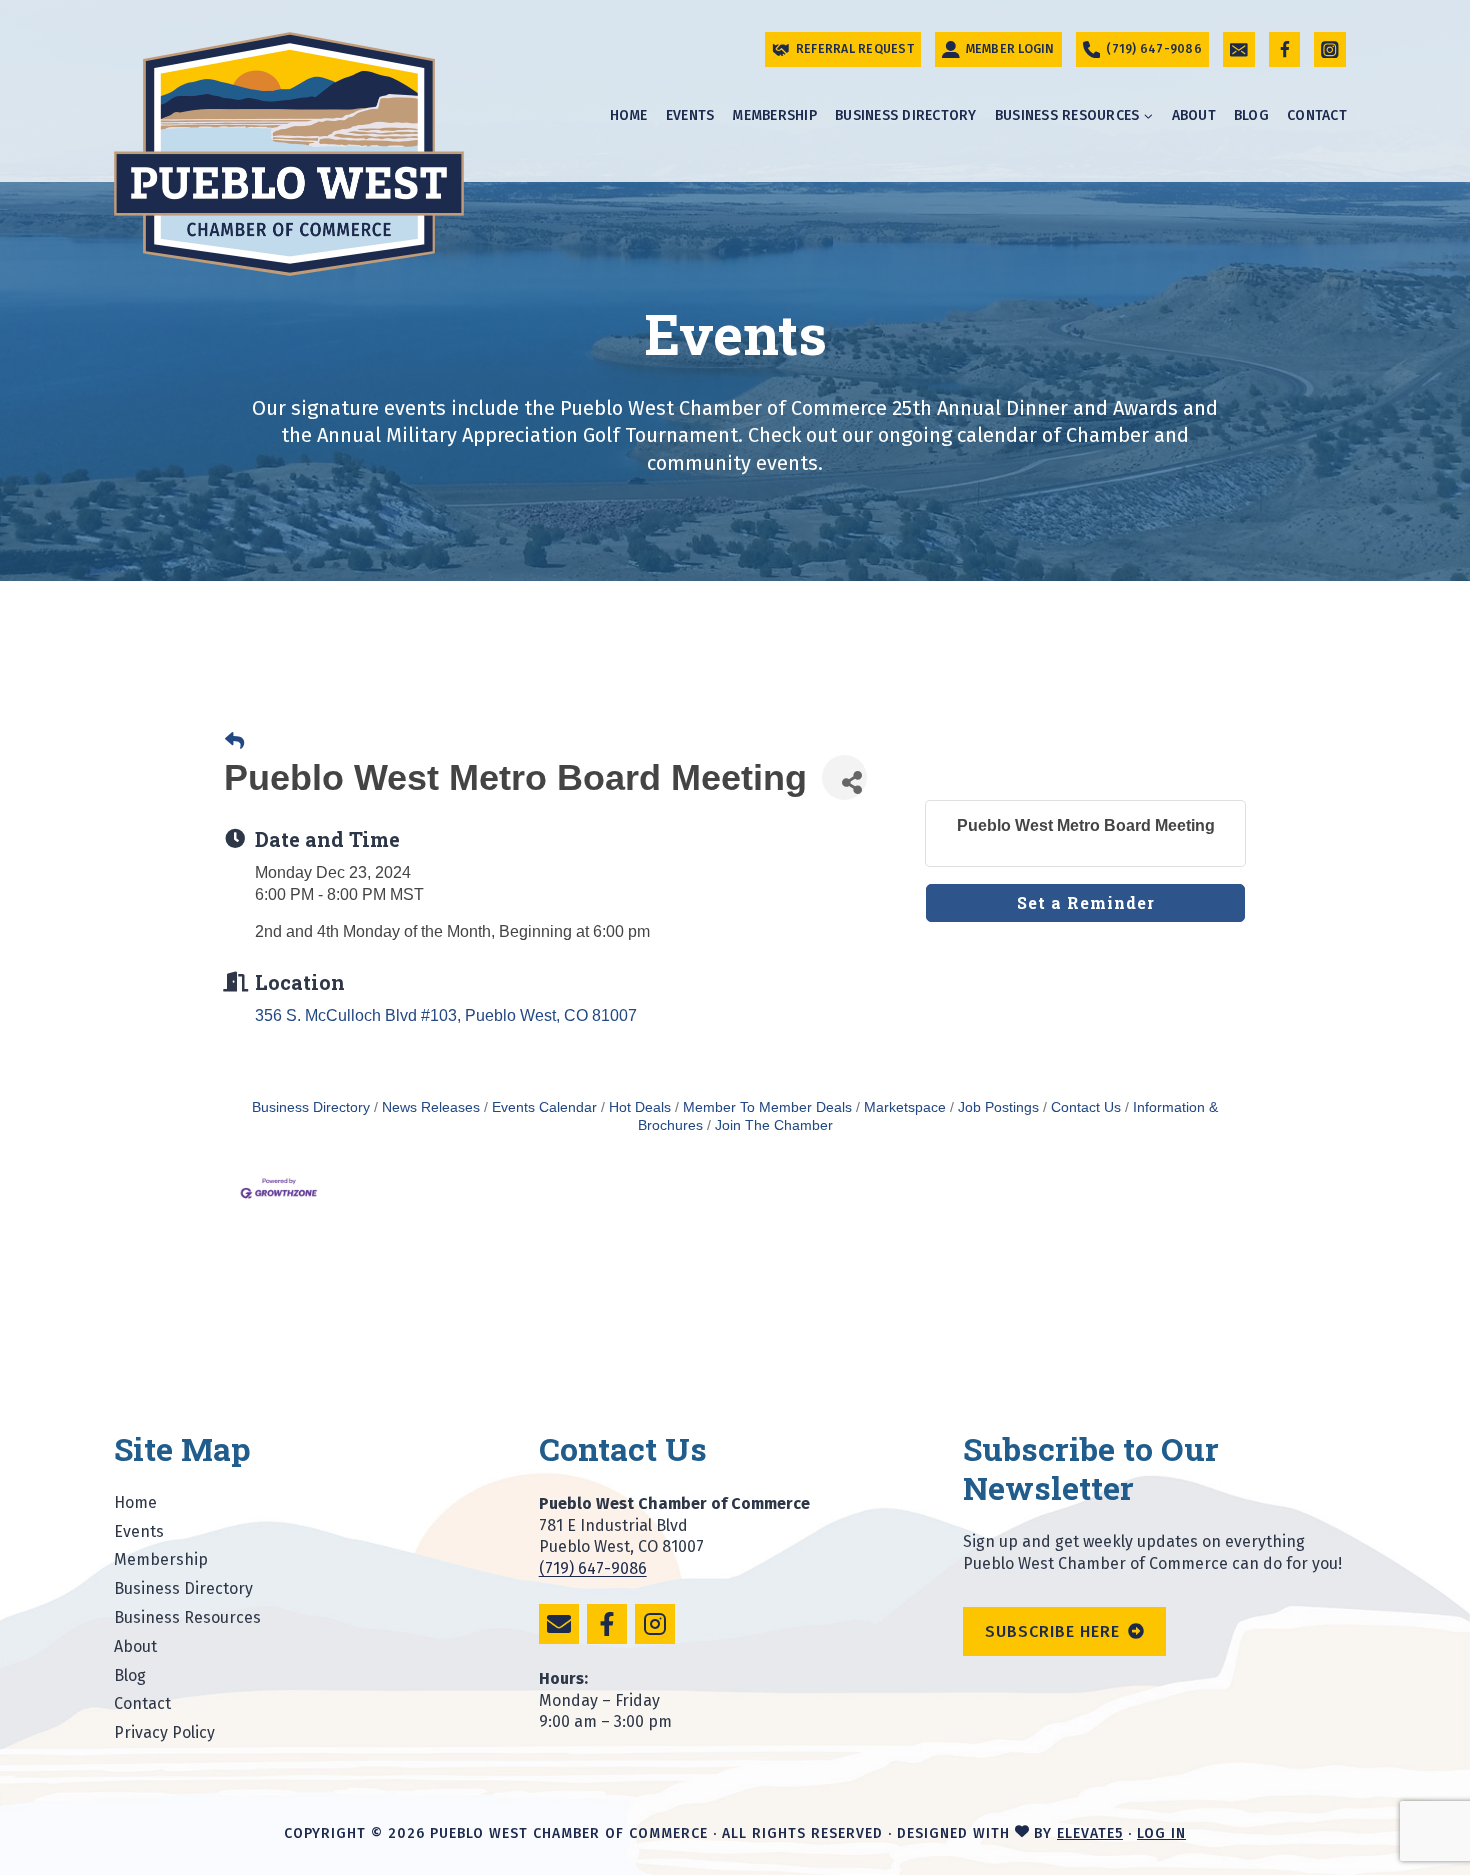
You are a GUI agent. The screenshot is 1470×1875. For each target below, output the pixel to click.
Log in (1161, 1833)
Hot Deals (640, 1107)
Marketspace (905, 1107)
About (1194, 115)
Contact (1317, 115)
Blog (1251, 115)
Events (690, 115)
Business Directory (906, 115)
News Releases (431, 1107)
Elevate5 (1090, 1833)
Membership (774, 115)
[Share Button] (844, 777)
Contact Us (1086, 1107)
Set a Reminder (1086, 902)
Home (629, 115)
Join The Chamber (774, 1125)
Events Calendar (544, 1107)
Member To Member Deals (767, 1107)
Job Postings (998, 1107)
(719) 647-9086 (593, 1568)
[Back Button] (234, 742)
